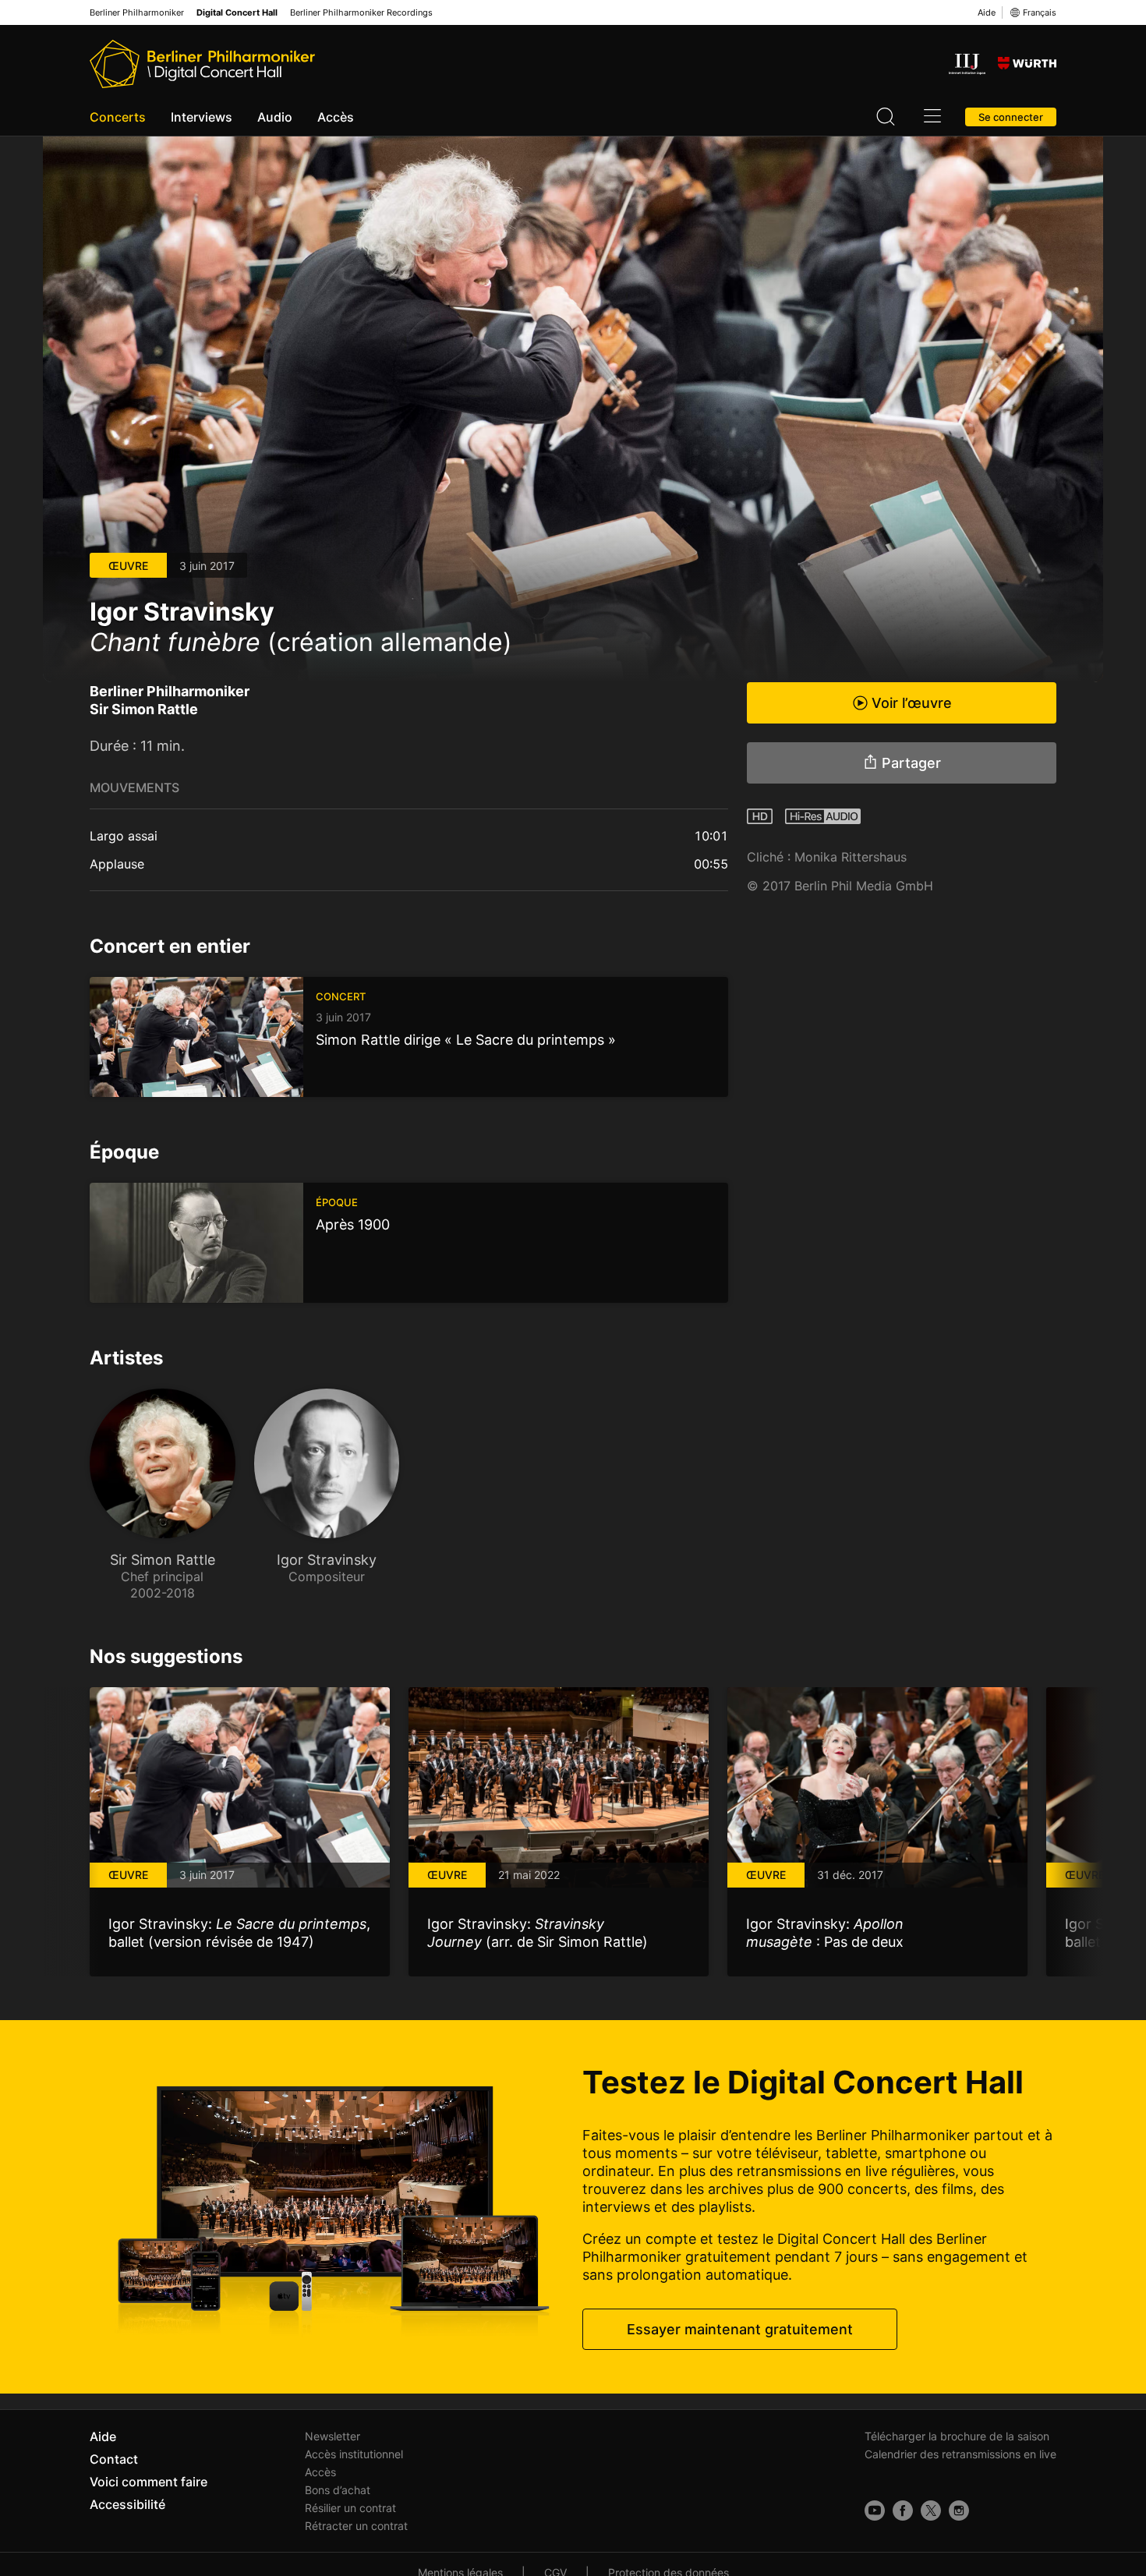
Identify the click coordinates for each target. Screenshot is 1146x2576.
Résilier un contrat (350, 2508)
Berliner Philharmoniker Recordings (361, 13)
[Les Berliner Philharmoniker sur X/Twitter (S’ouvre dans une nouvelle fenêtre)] (931, 2511)
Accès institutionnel (354, 2454)
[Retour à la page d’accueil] (202, 64)
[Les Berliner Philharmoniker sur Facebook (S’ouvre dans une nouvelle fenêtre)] (903, 2511)
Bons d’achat (338, 2490)
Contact (114, 2459)
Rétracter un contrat (356, 2526)
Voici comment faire (149, 2482)
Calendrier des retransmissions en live (960, 2454)
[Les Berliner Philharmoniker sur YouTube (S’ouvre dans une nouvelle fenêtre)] (875, 2511)
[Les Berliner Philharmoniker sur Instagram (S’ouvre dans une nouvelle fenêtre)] (959, 2511)
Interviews (202, 117)
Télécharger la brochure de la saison (957, 2436)
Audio (275, 117)
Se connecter (1011, 117)
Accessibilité (127, 2504)
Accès (336, 117)
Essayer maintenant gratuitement (740, 2329)
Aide (987, 12)
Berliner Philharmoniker (137, 13)
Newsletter (332, 2436)
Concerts (118, 117)
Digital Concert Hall (237, 13)
